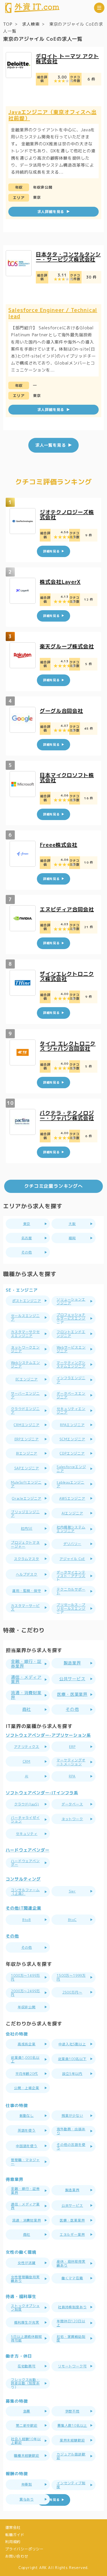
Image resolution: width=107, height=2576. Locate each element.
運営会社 (13, 2527)
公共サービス (72, 1679)
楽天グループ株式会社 (67, 646)
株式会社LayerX (60, 582)
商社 (27, 1709)
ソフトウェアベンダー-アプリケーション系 (48, 1735)
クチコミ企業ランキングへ (53, 1186)
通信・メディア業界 (26, 1679)
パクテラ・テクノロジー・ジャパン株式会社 (67, 1115)
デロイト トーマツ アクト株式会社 (67, 59)
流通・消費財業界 (26, 1695)
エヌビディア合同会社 (67, 909)
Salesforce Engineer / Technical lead (53, 313)
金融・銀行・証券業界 (26, 1664)
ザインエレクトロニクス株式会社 (67, 976)
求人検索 (31, 24)
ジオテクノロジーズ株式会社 (67, 515)
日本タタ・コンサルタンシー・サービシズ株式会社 (68, 257)
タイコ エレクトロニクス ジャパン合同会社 (68, 1046)
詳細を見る (51, 2500)
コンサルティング (23, 1879)
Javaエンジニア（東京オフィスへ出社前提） (52, 115)
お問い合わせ (17, 2556)
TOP (8, 24)
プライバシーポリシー (24, 2549)
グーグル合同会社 (61, 711)
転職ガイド (15, 2535)
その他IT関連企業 (23, 1908)
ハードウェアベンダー (28, 1850)
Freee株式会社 (58, 845)
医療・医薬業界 (72, 1694)
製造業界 (72, 1663)
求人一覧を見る (51, 445)
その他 (72, 1709)
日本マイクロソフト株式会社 (67, 778)
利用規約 (13, 2542)
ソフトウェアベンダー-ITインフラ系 (42, 1793)
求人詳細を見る (51, 212)
